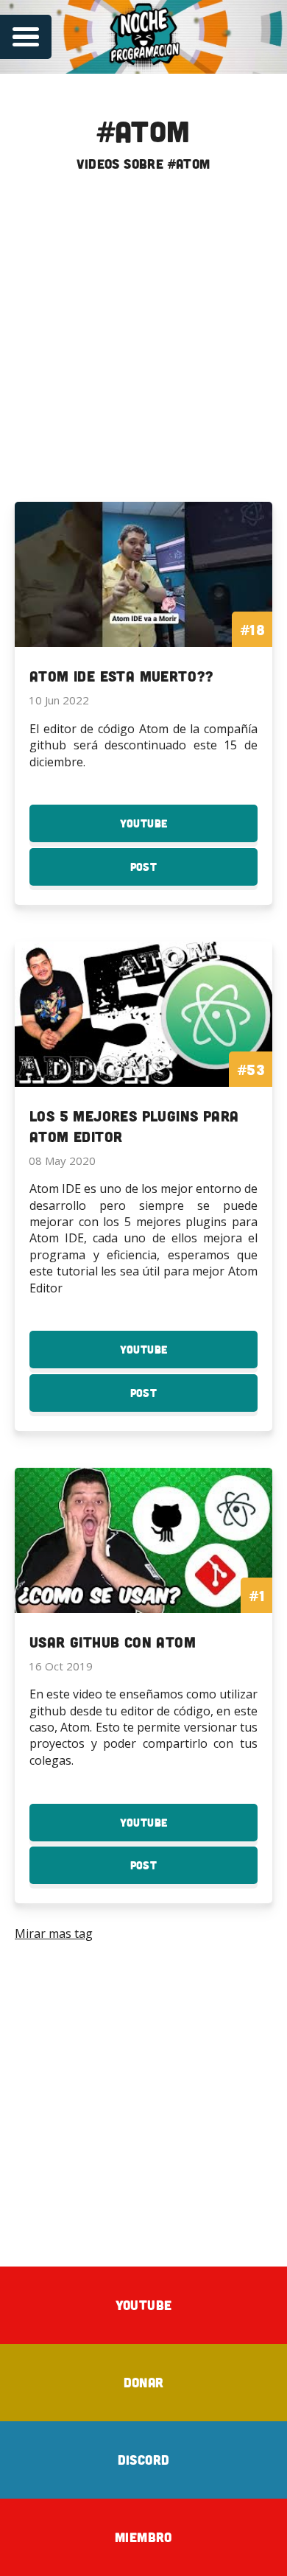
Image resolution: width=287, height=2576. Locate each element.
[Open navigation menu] (26, 37)
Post (172, 873)
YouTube (172, 829)
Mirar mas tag (54, 1933)
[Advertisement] (143, 343)
